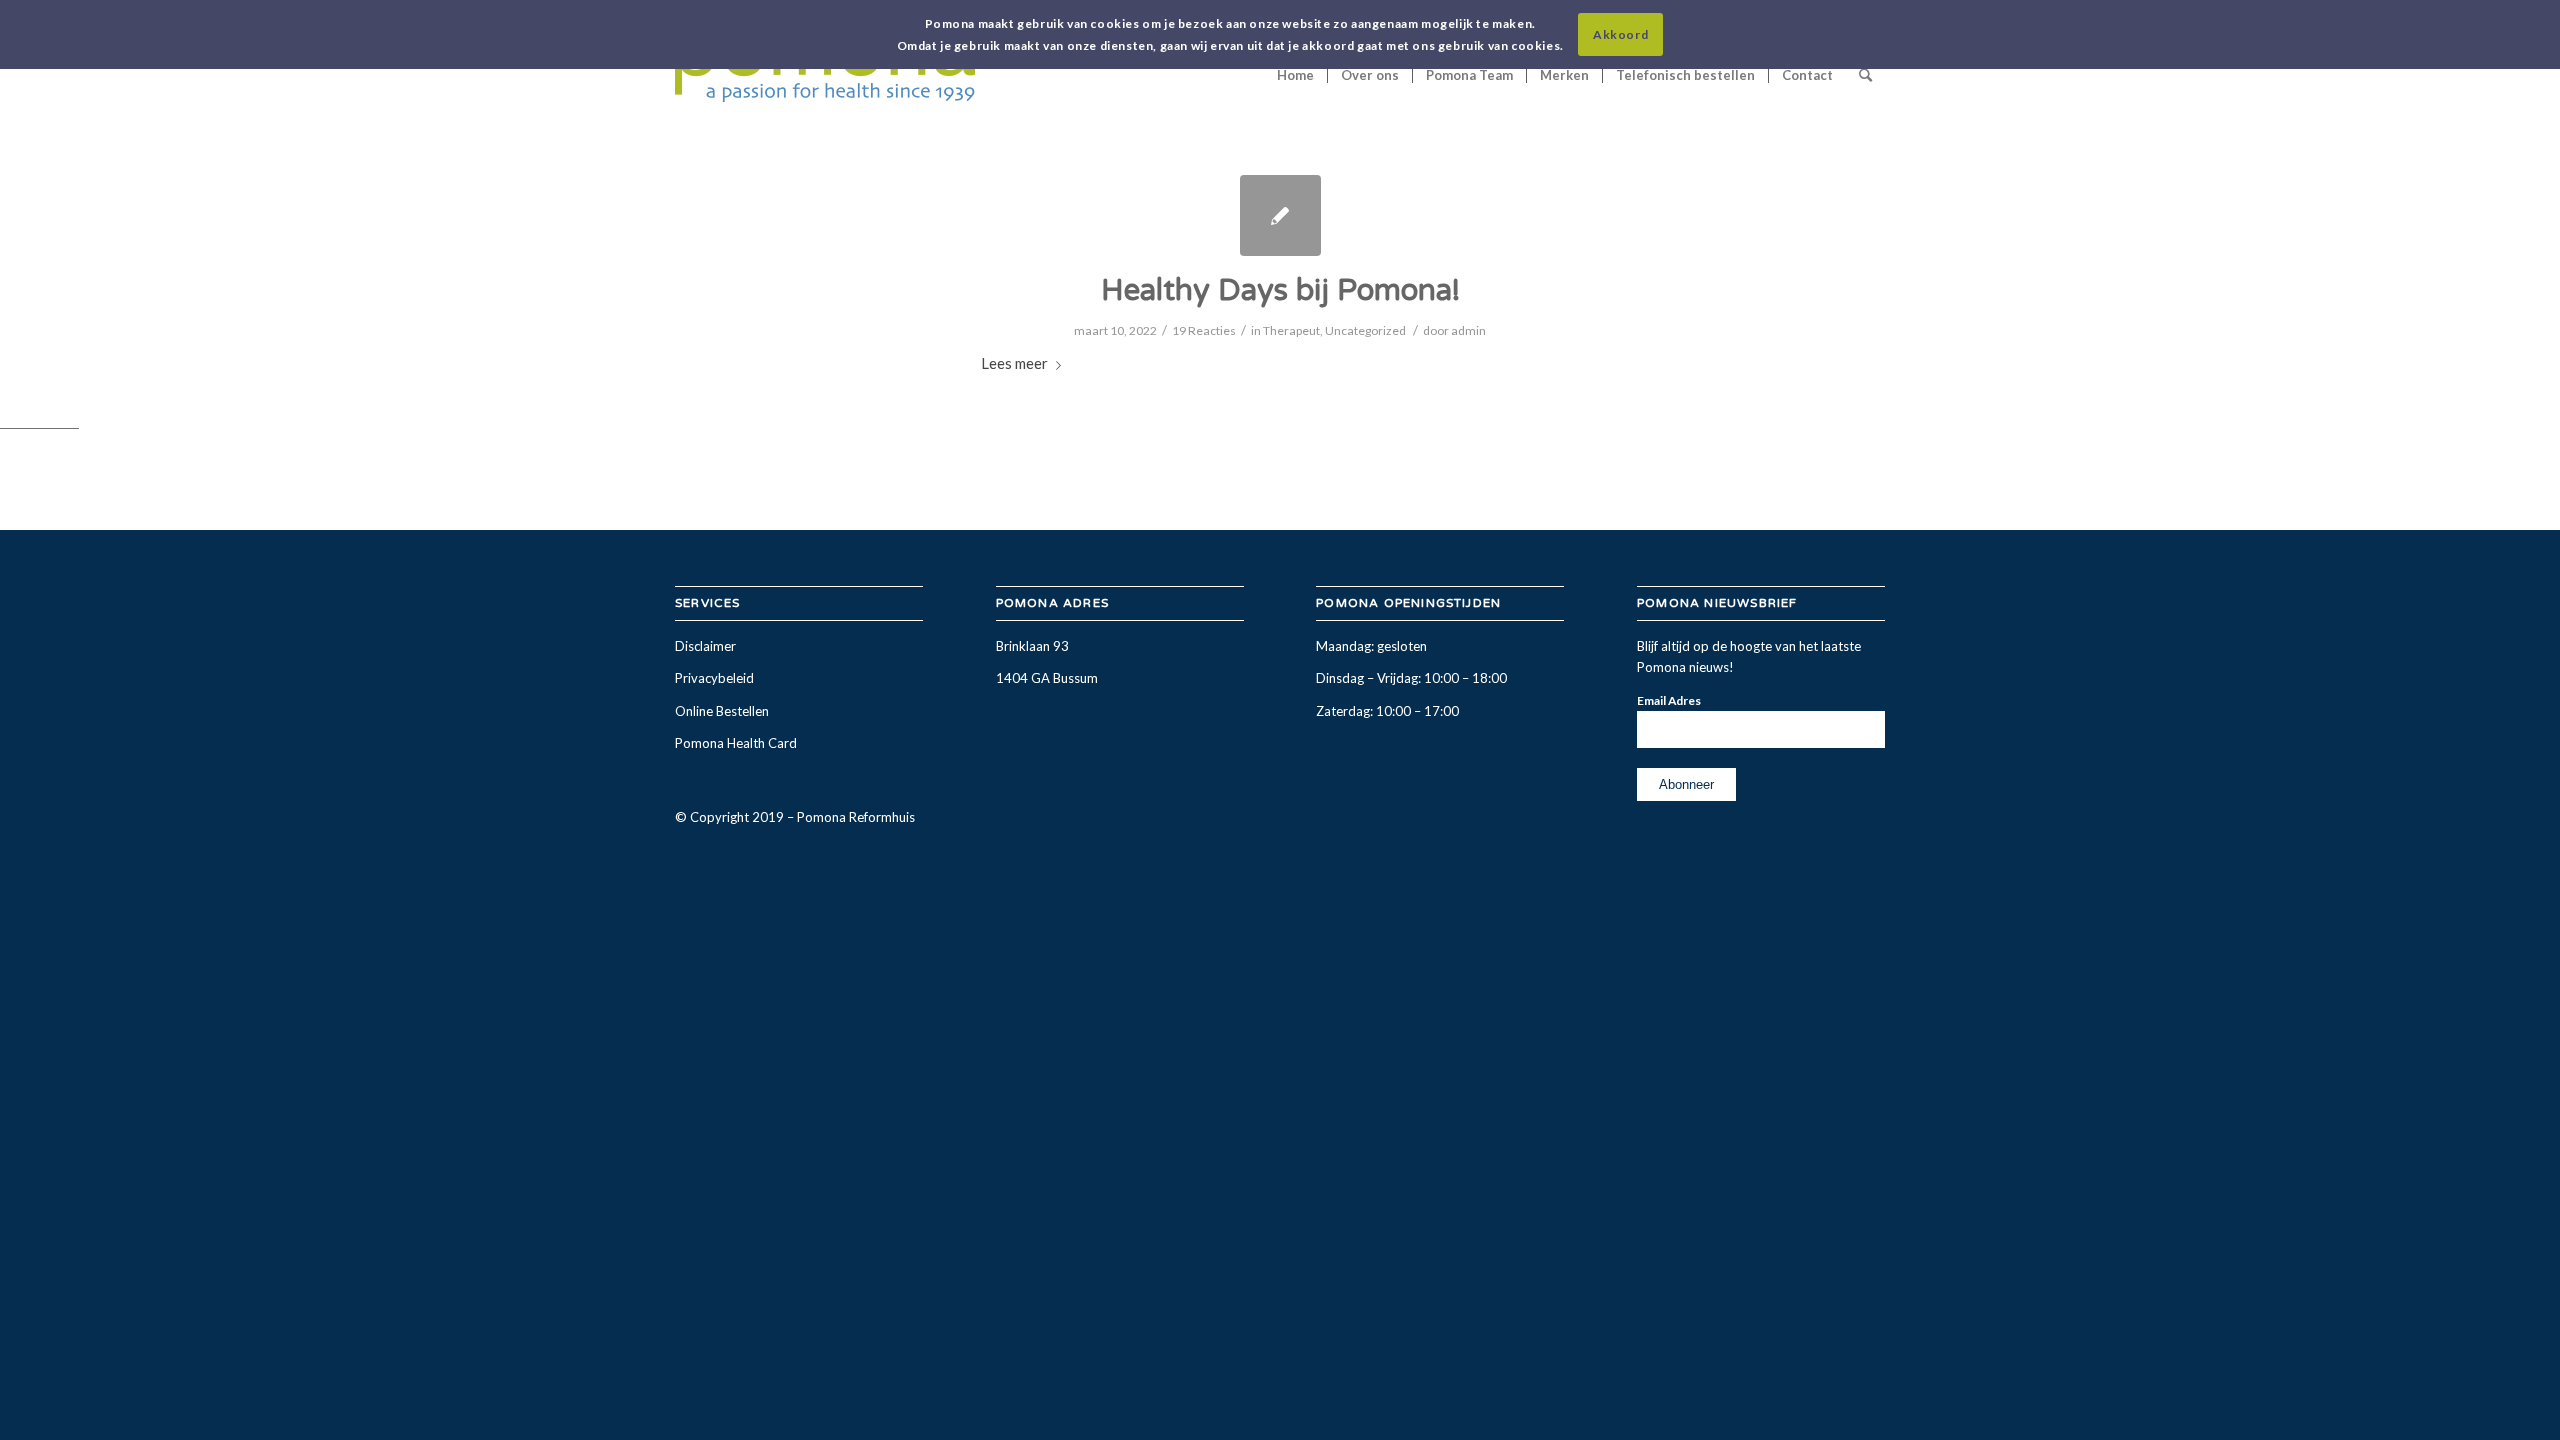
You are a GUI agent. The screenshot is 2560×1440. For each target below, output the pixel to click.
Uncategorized (1365, 330)
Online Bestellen (722, 711)
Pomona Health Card (736, 743)
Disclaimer (705, 646)
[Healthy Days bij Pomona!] (1280, 215)
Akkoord (1620, 34)
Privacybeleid (714, 678)
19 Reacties (1204, 330)
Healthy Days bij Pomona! (1280, 290)
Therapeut (1291, 330)
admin (1468, 330)
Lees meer (1014, 363)
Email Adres (1669, 700)
